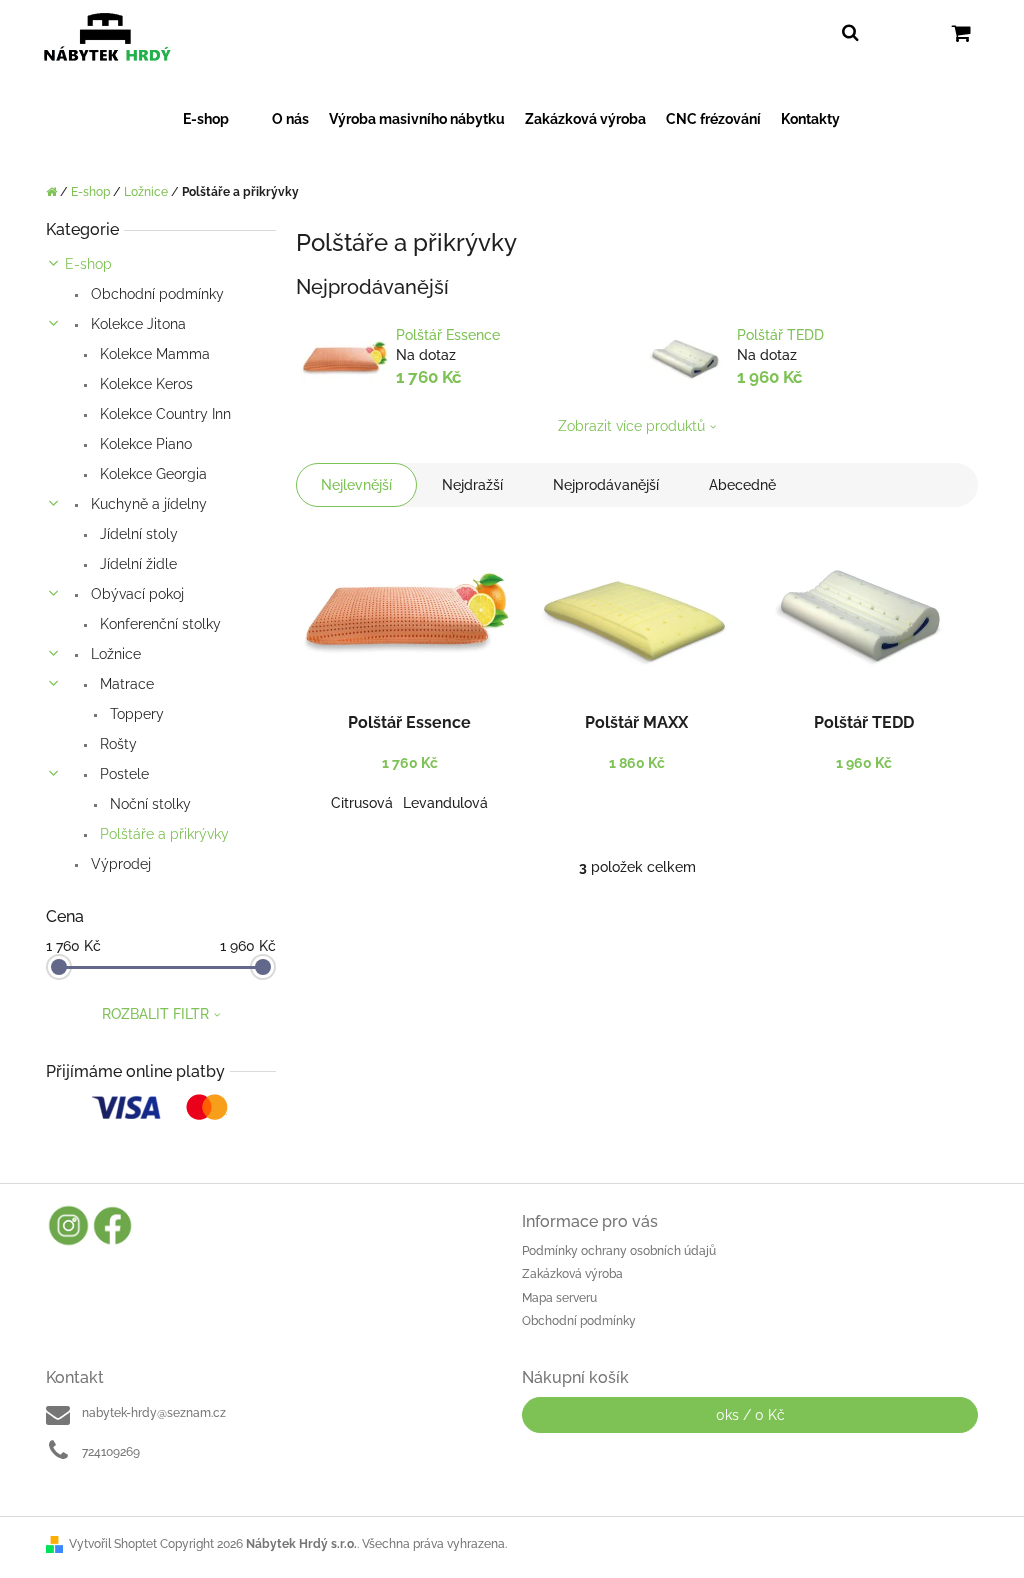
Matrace (125, 684)
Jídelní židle (136, 564)
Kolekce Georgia (151, 474)
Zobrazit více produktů (631, 426)
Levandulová (445, 803)
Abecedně (742, 485)
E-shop (88, 264)
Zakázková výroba (572, 1274)
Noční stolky (148, 804)
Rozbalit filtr (155, 1014)
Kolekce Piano (144, 444)
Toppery (135, 714)
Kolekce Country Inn (163, 414)
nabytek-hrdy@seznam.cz (154, 1413)
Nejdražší (472, 485)
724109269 (111, 1452)
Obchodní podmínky (155, 294)
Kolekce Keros (144, 384)
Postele (122, 774)
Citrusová (362, 803)
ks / (750, 1415)
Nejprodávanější (606, 485)
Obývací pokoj (135, 594)
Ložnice (114, 654)
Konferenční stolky (158, 624)
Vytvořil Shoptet (113, 1544)
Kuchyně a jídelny (147, 504)
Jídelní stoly (137, 534)
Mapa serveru (559, 1298)
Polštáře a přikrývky (162, 834)
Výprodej (119, 864)
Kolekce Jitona (136, 324)
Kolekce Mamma (153, 354)
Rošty (116, 744)
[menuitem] (217, 119)
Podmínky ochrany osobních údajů (619, 1251)
